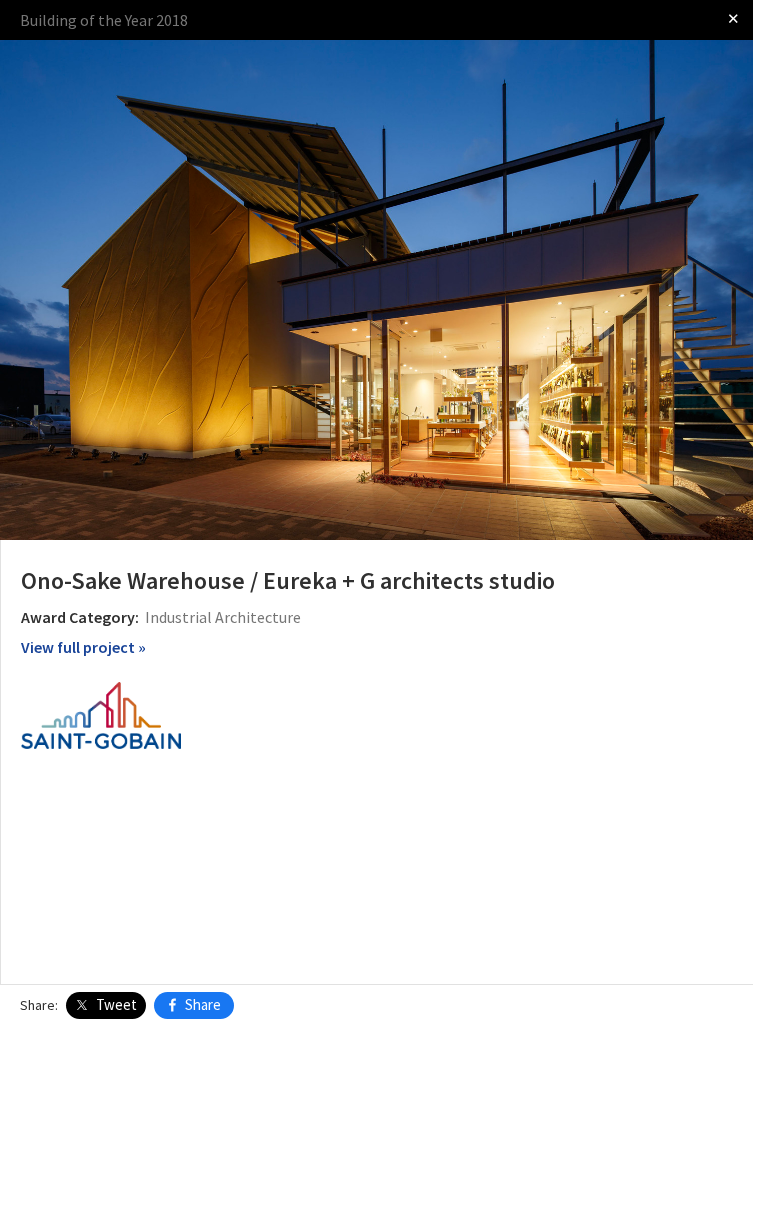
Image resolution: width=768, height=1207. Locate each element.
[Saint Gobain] (101, 714)
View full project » (83, 647)
